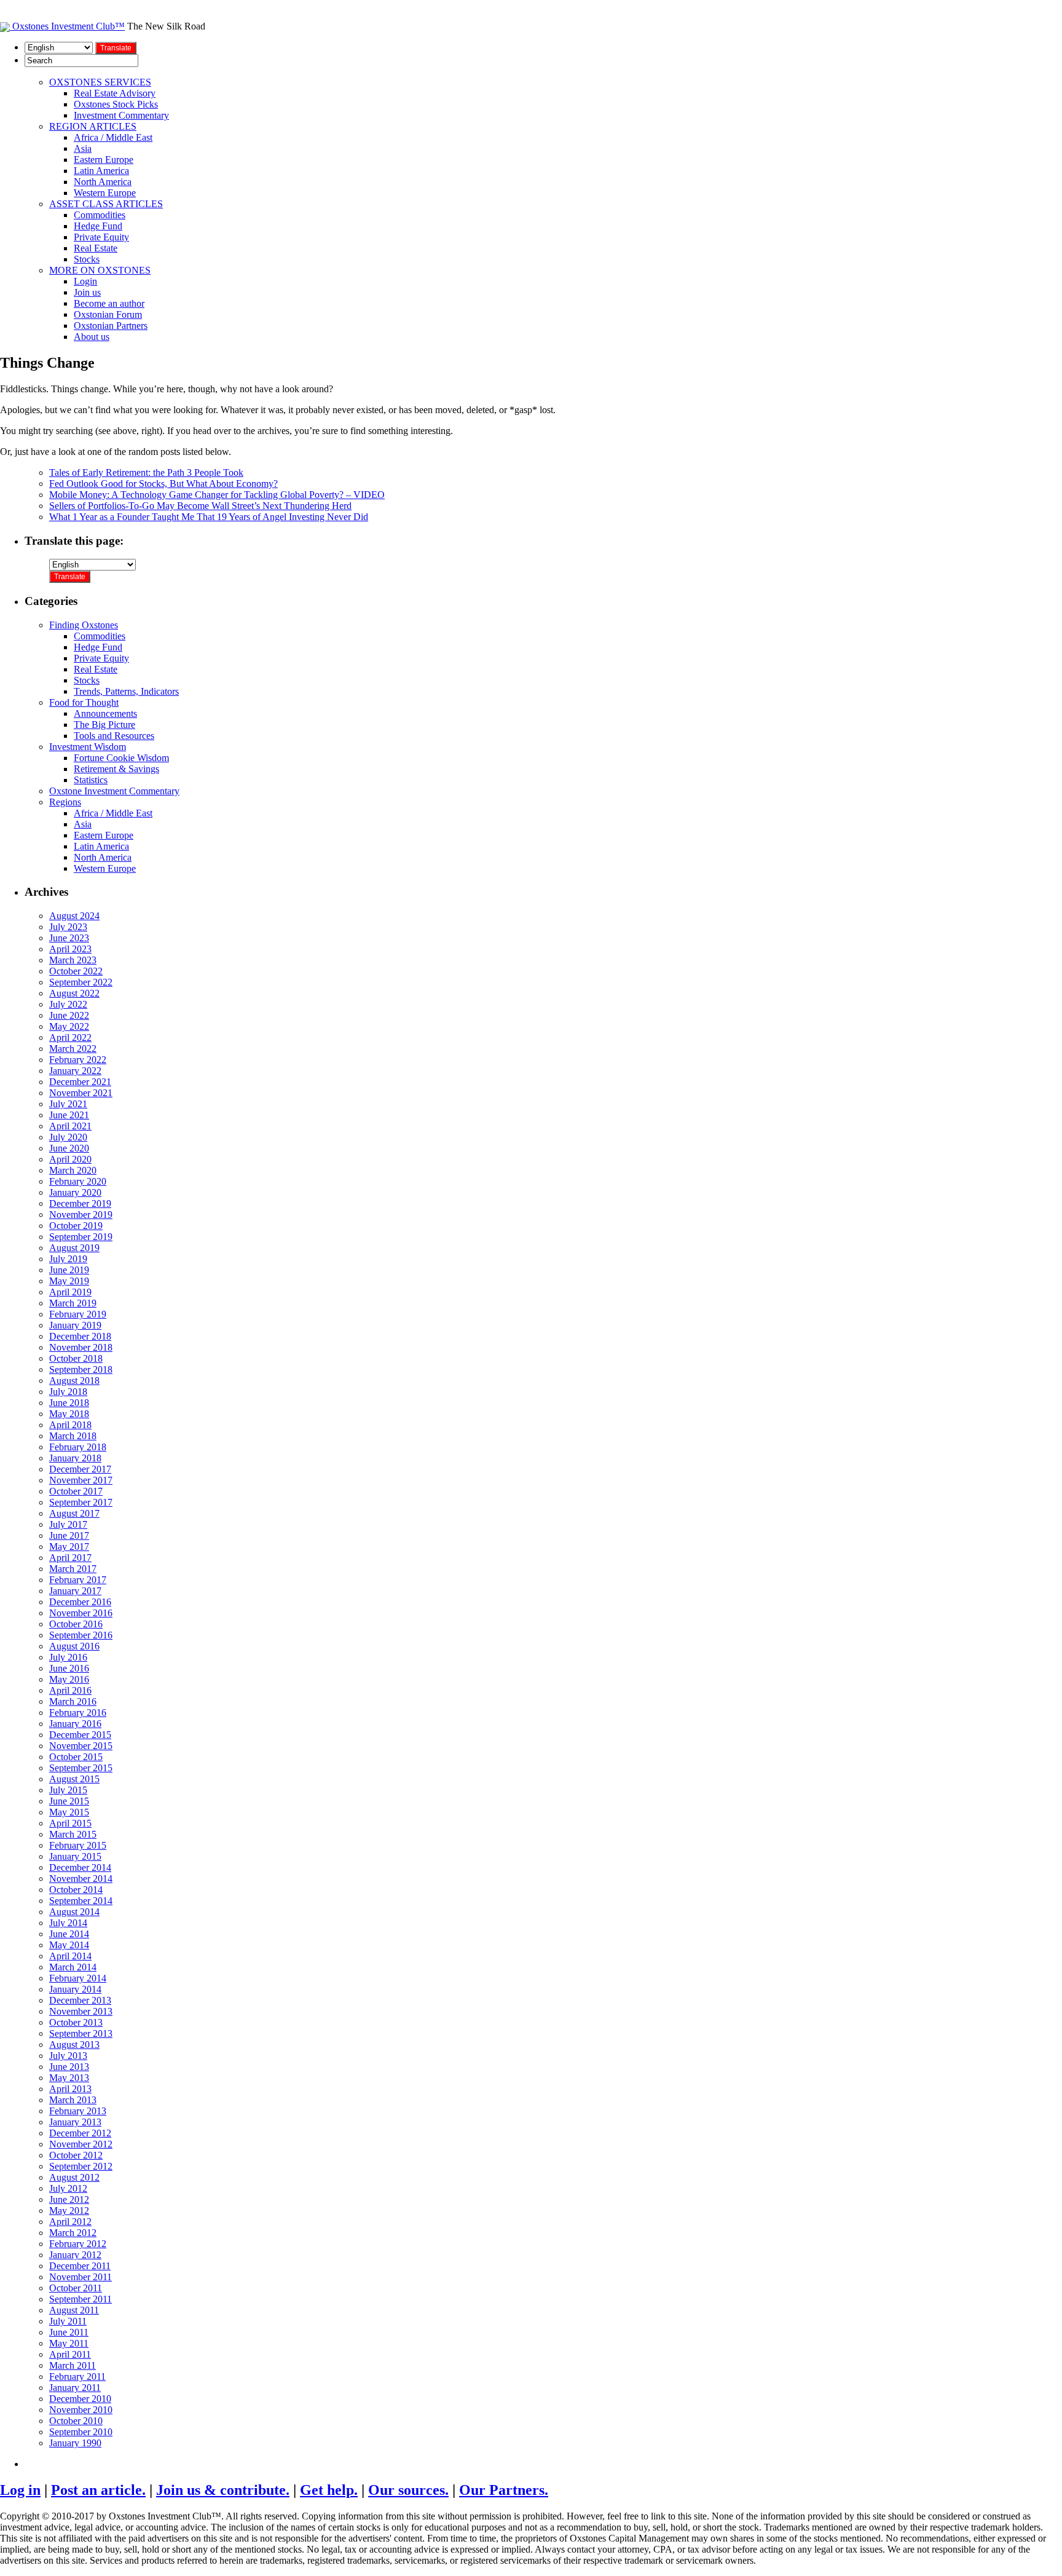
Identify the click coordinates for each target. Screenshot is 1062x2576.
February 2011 (77, 2376)
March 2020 (73, 1170)
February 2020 (78, 1181)
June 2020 (69, 1148)
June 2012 (69, 2199)
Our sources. (408, 2490)
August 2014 (74, 1912)
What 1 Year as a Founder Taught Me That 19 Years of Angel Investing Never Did (209, 517)
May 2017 (69, 1547)
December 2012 (80, 2133)
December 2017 (80, 1469)
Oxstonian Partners (111, 326)
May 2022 (69, 1026)
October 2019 (76, 1226)
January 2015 (75, 1856)
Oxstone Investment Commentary (114, 791)
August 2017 (74, 1513)
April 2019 (70, 1292)
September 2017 (81, 1502)
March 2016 (73, 1701)
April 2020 (70, 1159)
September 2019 (81, 1237)
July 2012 (68, 2188)
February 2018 (78, 1447)
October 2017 (76, 1491)
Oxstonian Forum (108, 314)
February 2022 (78, 1060)
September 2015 (81, 1768)
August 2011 (74, 2310)
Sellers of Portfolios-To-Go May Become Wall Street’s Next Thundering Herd (200, 506)
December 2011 (80, 2266)
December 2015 (80, 1735)
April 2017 (70, 1558)
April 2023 (70, 949)
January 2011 (75, 2388)
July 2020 (68, 1137)
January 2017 (75, 1591)
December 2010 (80, 2399)
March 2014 (73, 1967)
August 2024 (74, 916)
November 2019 (81, 1215)
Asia (83, 148)
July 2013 (68, 2056)
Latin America (101, 171)
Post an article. (98, 2490)
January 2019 (75, 1325)
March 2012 (73, 2233)
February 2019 (78, 1314)
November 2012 (81, 2144)
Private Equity (101, 237)
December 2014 (80, 1867)
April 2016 (70, 1690)
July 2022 (68, 1004)
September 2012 (81, 2166)
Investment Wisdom (88, 747)
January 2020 (75, 1192)
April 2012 (70, 2222)
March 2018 (73, 1436)
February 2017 (78, 1580)
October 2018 (76, 1358)
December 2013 (80, 2000)
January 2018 (75, 1458)
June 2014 (69, 1934)
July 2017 (68, 1524)
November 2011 (81, 2277)
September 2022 (81, 982)
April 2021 (70, 1126)
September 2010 (81, 2432)
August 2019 (74, 1248)
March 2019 (73, 1303)
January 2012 (75, 2255)
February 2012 (78, 2244)
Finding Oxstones (84, 625)
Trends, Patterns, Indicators (126, 691)
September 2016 (81, 1635)
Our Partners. (504, 2490)
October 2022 (76, 971)
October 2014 (76, 1890)
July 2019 (68, 1259)
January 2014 (75, 1989)
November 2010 (81, 2410)
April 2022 (70, 1037)
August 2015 (74, 1779)
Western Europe (105, 193)
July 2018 (68, 1392)
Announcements (105, 713)
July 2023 (68, 927)
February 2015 (78, 1845)
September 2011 (81, 2299)
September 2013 (81, 2033)
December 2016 (80, 1602)
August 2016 (74, 1646)
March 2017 (73, 1569)
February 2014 (78, 1978)
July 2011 (68, 2321)
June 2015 (69, 1801)
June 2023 (69, 938)
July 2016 (68, 1657)
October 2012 (76, 2155)
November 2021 (81, 1093)
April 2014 (70, 1956)
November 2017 (81, 1480)
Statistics (91, 780)
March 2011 (73, 2365)
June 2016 (69, 1668)
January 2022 (75, 1071)
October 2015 (76, 1757)
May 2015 (69, 1812)
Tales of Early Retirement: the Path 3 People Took (146, 472)
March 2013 (73, 2100)
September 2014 (81, 1901)
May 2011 (69, 2343)
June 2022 (69, 1015)
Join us (87, 292)
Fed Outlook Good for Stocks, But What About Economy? (163, 484)
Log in (20, 2490)
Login (85, 281)
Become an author (109, 303)
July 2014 (68, 1923)
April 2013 (70, 2089)
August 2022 (74, 993)
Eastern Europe (104, 160)
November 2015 (81, 1746)
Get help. (329, 2490)
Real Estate (96, 248)
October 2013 (76, 2022)
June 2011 (69, 2332)
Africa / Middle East (113, 137)
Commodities (100, 215)
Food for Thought (84, 702)
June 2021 (69, 1115)
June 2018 (69, 1403)
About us (92, 337)
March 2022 (73, 1049)
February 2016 (78, 1713)
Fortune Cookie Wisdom (121, 758)
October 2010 (76, 2421)
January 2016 (75, 1724)
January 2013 (75, 2122)
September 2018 (81, 1369)
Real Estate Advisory (115, 93)
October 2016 (76, 1624)
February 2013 (78, 2111)
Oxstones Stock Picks (116, 104)
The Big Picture (104, 725)
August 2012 (74, 2177)
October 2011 (76, 2288)
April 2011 (70, 2354)
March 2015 (73, 1834)
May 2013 (69, 2078)
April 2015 (70, 1823)
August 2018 (74, 1381)
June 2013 (69, 2067)
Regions (65, 802)
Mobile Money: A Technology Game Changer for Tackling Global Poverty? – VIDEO (217, 495)
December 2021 (80, 1082)
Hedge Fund (98, 226)
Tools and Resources (114, 736)
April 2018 (70, 1425)
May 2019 (69, 1281)
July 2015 (68, 1790)
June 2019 (69, 1270)
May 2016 (69, 1679)
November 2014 (81, 1879)
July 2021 (68, 1104)
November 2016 (81, 1613)
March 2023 (73, 960)
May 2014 (69, 1945)
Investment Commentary (121, 115)
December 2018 (80, 1336)
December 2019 (80, 1203)
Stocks (87, 259)
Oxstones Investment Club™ (67, 26)
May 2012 (69, 2211)
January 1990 (75, 2443)
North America (103, 182)
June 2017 (69, 1535)
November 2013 (81, 2011)
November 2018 (81, 1347)
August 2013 (74, 2045)
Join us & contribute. (223, 2490)
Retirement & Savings (116, 769)
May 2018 (69, 1414)
